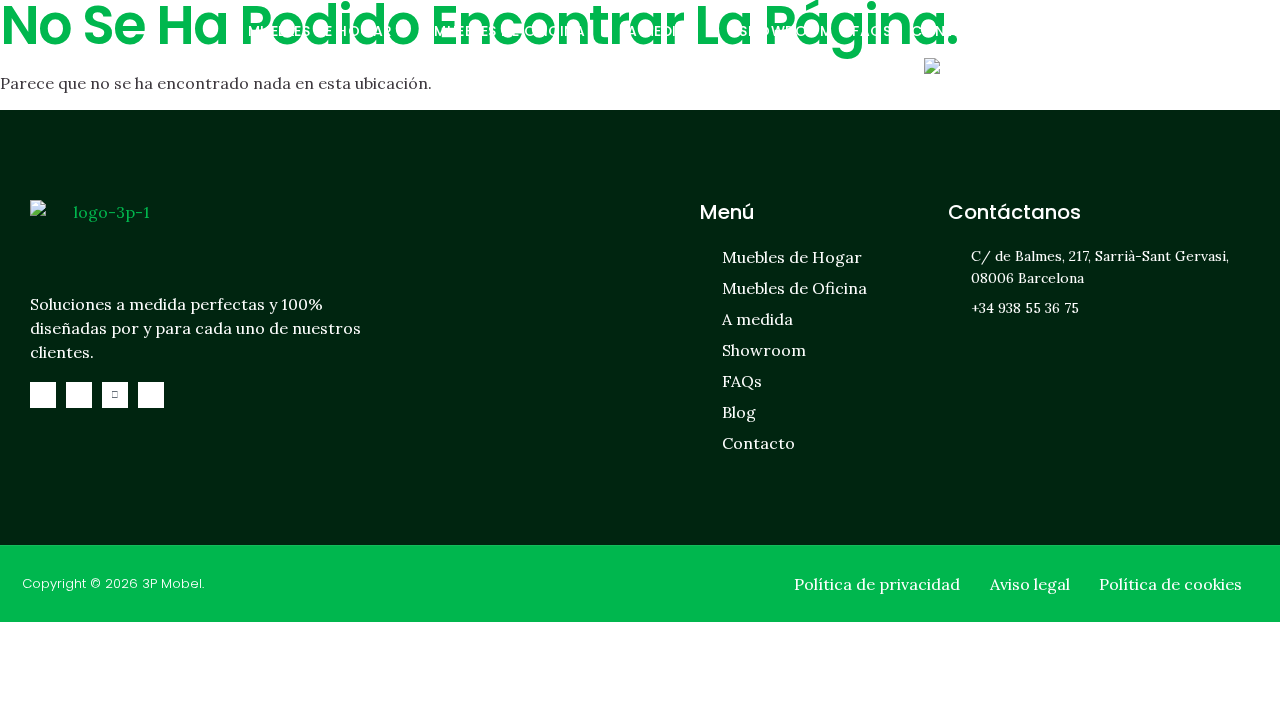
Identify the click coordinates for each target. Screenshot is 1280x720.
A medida (662, 31)
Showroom (785, 31)
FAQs (871, 31)
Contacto (955, 31)
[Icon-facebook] (43, 395)
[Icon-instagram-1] (79, 395)
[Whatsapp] (115, 395)
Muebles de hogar (320, 31)
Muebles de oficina (509, 31)
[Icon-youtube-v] (151, 395)
